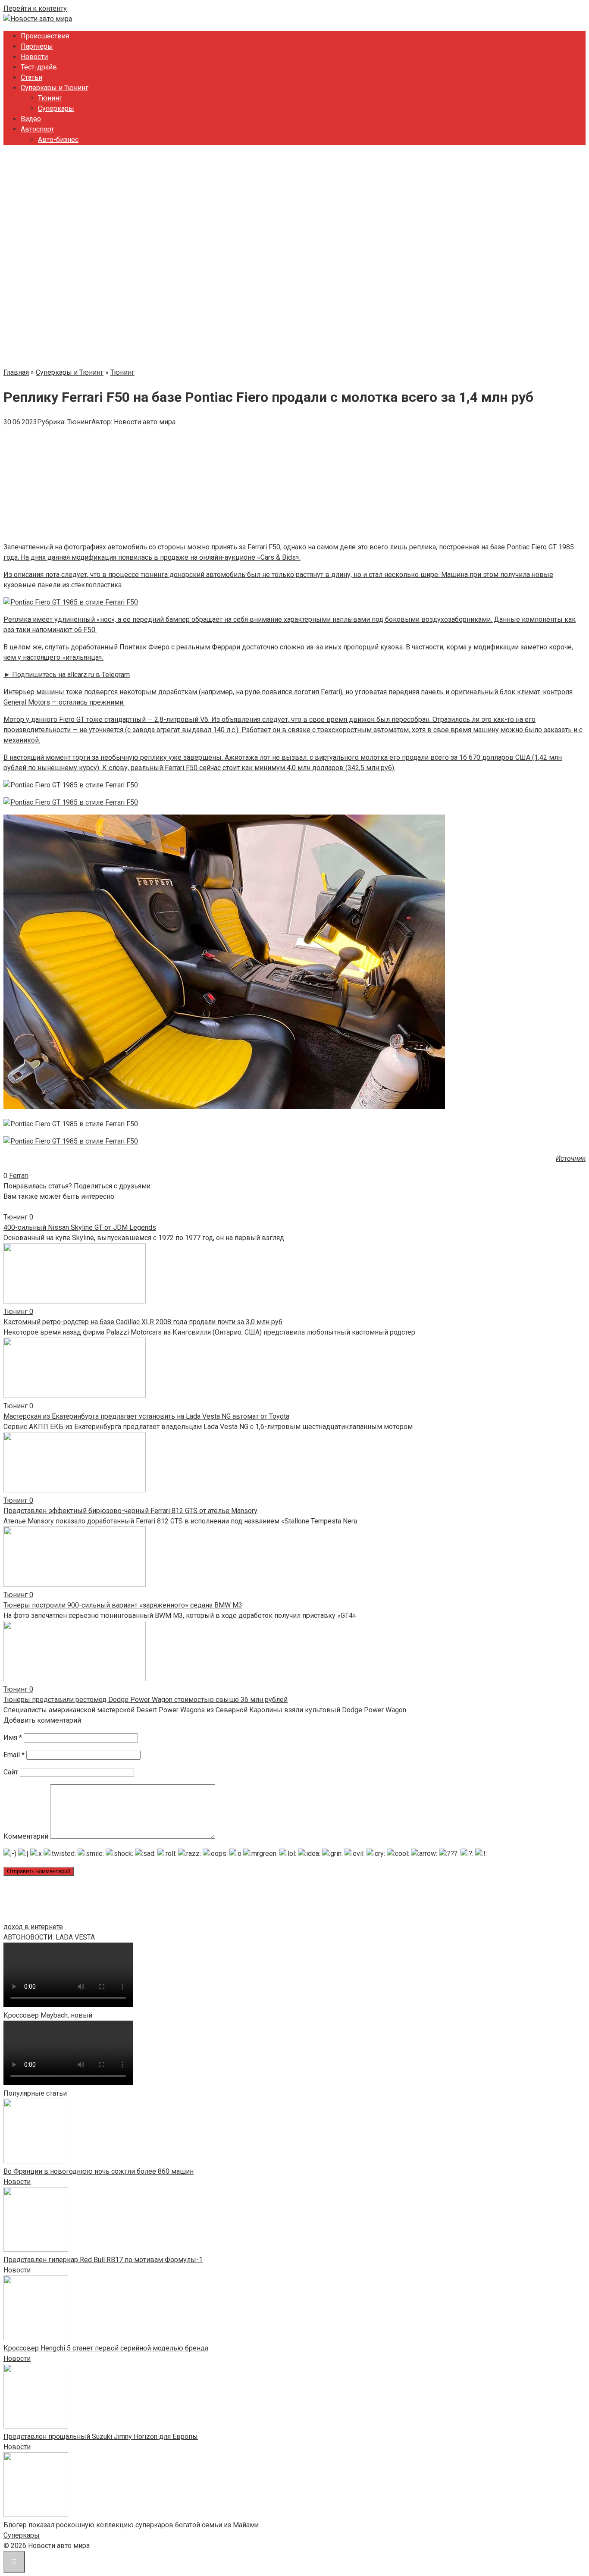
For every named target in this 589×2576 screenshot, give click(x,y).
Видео (31, 119)
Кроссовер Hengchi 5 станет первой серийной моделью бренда (106, 2348)
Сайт (11, 1772)
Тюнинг (50, 98)
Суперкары (56, 108)
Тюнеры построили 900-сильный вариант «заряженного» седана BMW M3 (123, 1605)
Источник (571, 1158)
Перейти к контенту (35, 8)
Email (14, 1755)
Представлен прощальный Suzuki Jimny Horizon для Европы (101, 2437)
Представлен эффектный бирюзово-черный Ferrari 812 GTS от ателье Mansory (130, 1511)
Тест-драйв (39, 67)
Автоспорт (37, 129)
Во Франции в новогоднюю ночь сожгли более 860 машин (99, 2171)
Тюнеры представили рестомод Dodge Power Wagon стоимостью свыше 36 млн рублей (146, 1700)
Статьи (31, 77)
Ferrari (19, 1176)
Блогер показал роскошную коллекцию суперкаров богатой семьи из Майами (131, 2525)
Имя (13, 1738)
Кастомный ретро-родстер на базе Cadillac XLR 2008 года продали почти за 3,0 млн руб (143, 1322)
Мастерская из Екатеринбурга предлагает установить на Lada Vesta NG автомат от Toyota (146, 1416)
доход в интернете (33, 1927)
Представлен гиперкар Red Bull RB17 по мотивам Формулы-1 (103, 2260)
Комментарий (26, 1836)
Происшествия (45, 36)
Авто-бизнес (58, 139)
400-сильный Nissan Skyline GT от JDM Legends (80, 1227)
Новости (34, 57)
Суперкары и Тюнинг (55, 88)
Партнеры (37, 46)
